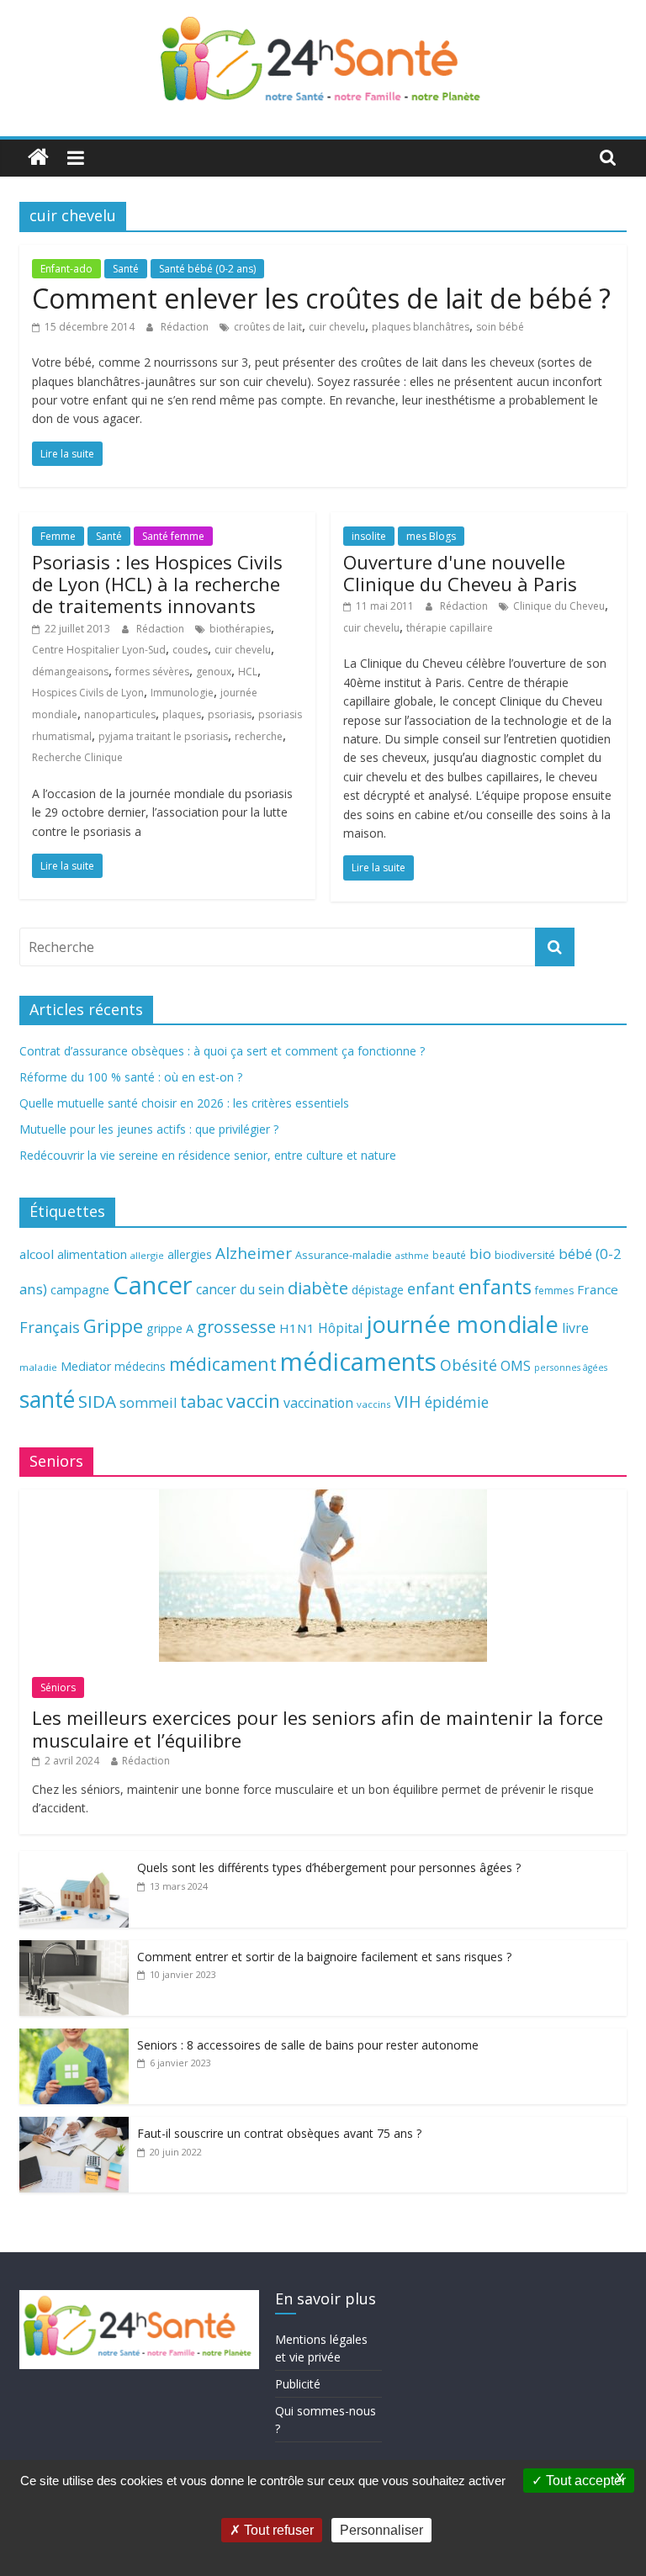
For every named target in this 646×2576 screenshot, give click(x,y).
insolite (369, 536)
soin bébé (500, 327)
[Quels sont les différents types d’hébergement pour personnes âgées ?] (74, 1860)
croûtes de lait (268, 327)
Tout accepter (584, 2481)
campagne (80, 1289)
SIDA (97, 1401)
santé (47, 1399)
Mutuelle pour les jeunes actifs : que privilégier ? (149, 1129)
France (598, 1289)
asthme (412, 1255)
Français (50, 1327)
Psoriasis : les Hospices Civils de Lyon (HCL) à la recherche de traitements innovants (157, 584)
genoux (214, 672)
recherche (259, 736)
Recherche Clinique (77, 757)
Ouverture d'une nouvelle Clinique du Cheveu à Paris (460, 573)
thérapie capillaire (450, 628)
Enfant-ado (66, 269)
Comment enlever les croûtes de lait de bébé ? (321, 298)
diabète (318, 1288)
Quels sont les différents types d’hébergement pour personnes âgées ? (329, 1867)
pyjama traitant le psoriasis (163, 736)
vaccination (318, 1403)
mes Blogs (431, 536)
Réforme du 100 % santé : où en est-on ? (131, 1077)
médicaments (358, 1362)
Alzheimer (254, 1253)
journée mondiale (462, 1324)
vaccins (374, 1404)
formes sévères (152, 672)
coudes (190, 650)
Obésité (469, 1365)
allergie (147, 1255)
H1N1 (297, 1328)
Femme (58, 536)
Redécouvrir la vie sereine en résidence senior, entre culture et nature (208, 1155)
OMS (516, 1365)
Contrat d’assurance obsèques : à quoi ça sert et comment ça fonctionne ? (222, 1051)
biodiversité (525, 1255)
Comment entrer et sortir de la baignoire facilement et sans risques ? (324, 1957)
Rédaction (186, 327)
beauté (449, 1255)
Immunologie (182, 693)
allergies (190, 1254)
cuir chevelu (337, 327)
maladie (38, 1367)
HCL (248, 672)
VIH (408, 1402)
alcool (37, 1254)
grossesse (236, 1327)
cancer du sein (240, 1289)
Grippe (113, 1326)
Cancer (153, 1285)
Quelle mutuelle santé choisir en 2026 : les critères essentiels (184, 1103)
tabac (201, 1402)
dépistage (378, 1290)
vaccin (253, 1401)
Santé (126, 269)
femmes (554, 1291)
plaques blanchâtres (421, 327)
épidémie (457, 1402)
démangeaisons (70, 672)
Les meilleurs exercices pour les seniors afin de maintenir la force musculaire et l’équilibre (318, 1728)
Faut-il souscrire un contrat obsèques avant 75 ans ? (279, 2133)
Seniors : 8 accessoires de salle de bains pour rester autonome (308, 2045)
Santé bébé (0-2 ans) (207, 269)
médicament (223, 1364)
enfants (495, 1286)
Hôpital (340, 1328)
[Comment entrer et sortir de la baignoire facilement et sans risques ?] (74, 1949)
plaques (182, 714)
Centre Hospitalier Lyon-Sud (99, 650)
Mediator (86, 1366)
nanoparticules (120, 714)
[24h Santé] (38, 158)
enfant (431, 1288)
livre (575, 1328)
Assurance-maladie (344, 1255)
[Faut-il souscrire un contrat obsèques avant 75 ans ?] (74, 2126)
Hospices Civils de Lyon (88, 693)
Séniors (58, 1687)
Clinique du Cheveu (559, 606)
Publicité (298, 2384)
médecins (140, 1366)
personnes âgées (571, 1367)
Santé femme (173, 536)
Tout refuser (277, 2530)
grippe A (170, 1328)
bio (480, 1254)
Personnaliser (381, 2530)
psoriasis (230, 714)
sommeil (148, 1402)
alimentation (92, 1254)
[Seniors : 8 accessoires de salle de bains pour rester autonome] (74, 2037)
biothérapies (240, 629)
